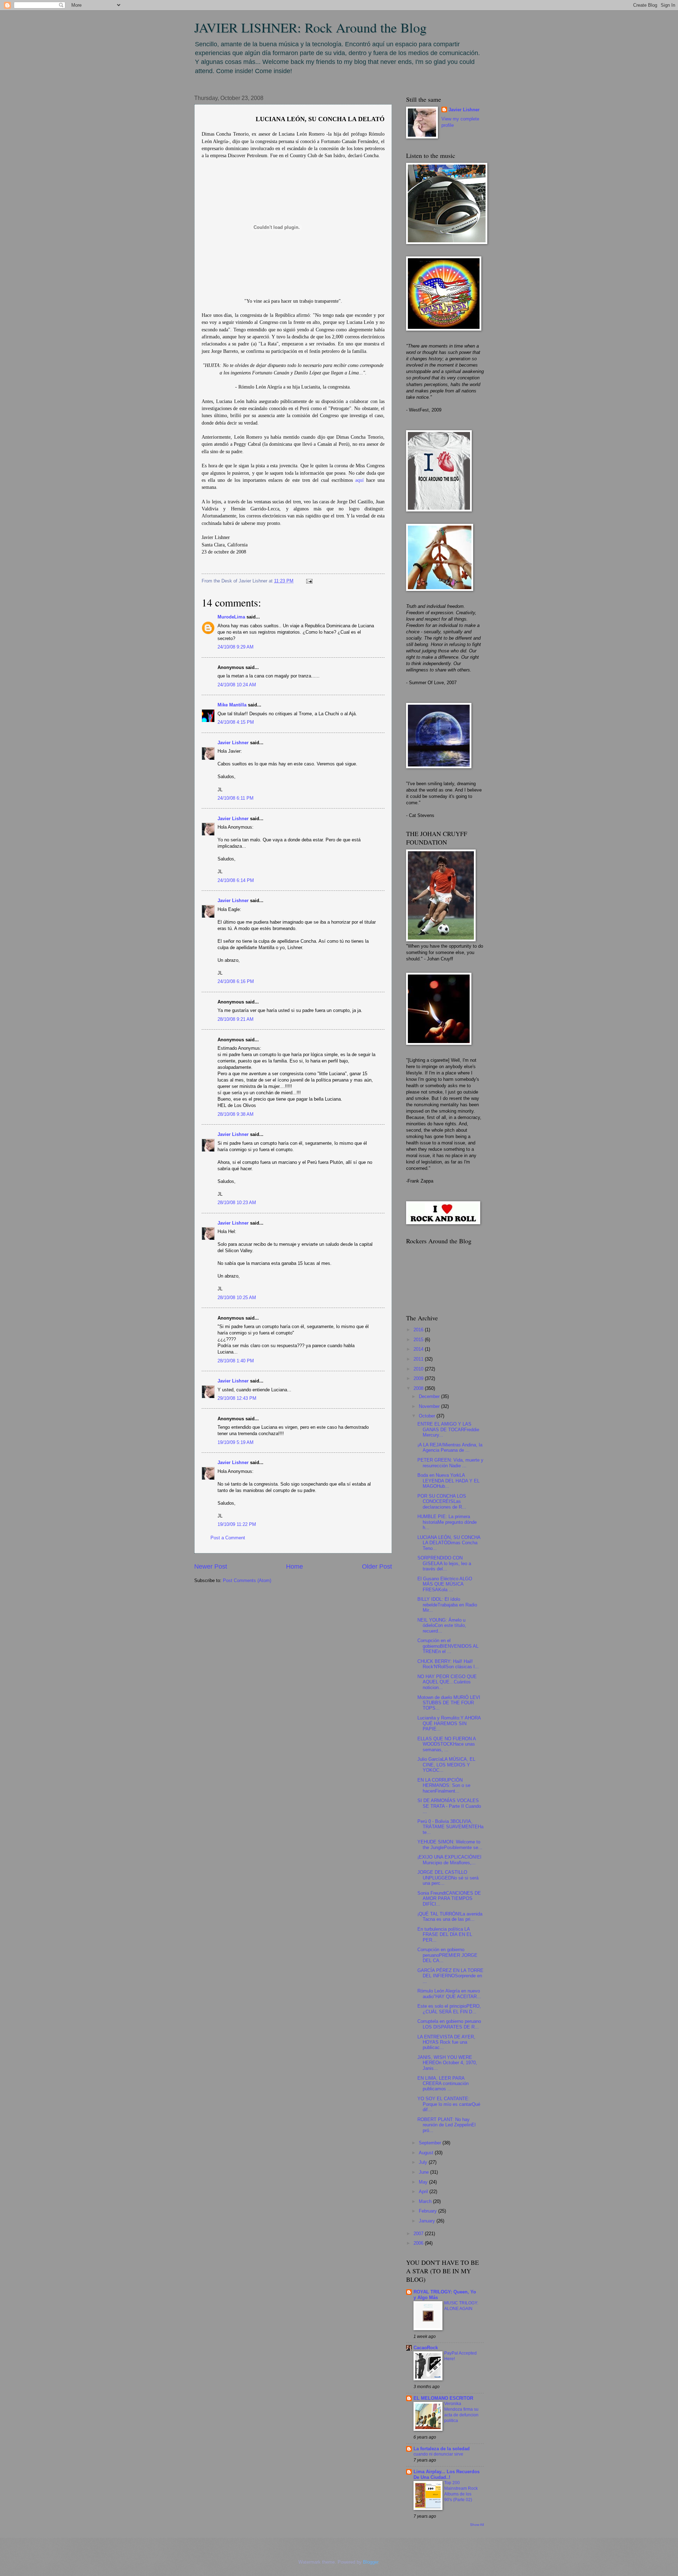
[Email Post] (308, 581)
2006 (419, 2243)
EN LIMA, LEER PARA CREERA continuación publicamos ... (443, 2084)
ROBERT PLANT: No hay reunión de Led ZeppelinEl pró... (447, 2125)
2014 (419, 1349)
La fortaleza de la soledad (442, 2449)
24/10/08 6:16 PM (236, 981)
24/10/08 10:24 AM (237, 685)
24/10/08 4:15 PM (236, 722)
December (430, 1396)
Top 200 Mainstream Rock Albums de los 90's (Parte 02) (461, 2491)
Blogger (371, 2562)
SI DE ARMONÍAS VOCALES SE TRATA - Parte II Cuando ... (449, 1806)
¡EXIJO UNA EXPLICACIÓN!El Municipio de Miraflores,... (449, 1860)
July (424, 2162)
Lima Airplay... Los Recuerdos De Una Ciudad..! (447, 2474)
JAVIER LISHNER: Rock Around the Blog (310, 27)
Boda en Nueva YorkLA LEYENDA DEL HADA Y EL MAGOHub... (448, 1481)
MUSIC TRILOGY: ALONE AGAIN (461, 2306)
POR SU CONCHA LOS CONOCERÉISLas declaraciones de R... (442, 1502)
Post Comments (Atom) (247, 1580)
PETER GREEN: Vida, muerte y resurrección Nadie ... (450, 1463)
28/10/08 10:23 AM (237, 1203)
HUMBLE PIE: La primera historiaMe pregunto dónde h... (447, 1522)
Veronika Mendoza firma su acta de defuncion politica (461, 2412)
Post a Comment (228, 1538)
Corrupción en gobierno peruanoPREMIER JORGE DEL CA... (447, 1955)
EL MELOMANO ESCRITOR (443, 2398)
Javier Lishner (233, 743)
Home (295, 1567)
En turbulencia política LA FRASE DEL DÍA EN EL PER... (445, 1935)
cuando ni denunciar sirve (438, 2454)
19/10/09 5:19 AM (236, 1442)
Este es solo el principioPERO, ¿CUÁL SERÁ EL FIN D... (449, 2009)
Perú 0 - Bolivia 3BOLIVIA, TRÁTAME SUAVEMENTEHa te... (450, 1827)
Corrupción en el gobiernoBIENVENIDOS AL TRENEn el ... (448, 1646)
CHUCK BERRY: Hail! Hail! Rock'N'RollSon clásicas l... (448, 1664)
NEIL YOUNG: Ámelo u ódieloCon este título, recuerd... (442, 1625)
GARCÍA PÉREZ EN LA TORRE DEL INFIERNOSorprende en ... (450, 1976)
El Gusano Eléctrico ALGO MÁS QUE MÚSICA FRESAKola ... (445, 1584)
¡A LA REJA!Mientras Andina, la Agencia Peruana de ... (450, 1447)
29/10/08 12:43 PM (237, 1398)
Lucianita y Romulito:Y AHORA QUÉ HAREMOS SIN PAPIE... (449, 1723)
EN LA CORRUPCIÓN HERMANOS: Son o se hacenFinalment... (444, 1786)
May (424, 2182)
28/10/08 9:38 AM (236, 1114)
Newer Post (211, 1567)
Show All (477, 2525)
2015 (419, 1340)
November (430, 1406)
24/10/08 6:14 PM (236, 880)
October (428, 1416)
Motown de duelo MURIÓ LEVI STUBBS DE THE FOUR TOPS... (449, 1703)
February (429, 2211)
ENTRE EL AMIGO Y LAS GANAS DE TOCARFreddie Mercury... (448, 1429)
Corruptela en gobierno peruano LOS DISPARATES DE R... (449, 2024)
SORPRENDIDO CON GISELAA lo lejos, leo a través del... (444, 1563)
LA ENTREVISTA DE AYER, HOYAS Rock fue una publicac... (446, 2042)
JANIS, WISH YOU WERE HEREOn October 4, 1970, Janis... (447, 2063)
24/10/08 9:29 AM (236, 647)
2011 (419, 1359)
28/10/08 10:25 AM (237, 1298)
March (426, 2201)
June (424, 2172)
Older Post (377, 1567)
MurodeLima (231, 617)
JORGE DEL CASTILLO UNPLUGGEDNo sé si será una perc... (448, 1878)
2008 (419, 1388)
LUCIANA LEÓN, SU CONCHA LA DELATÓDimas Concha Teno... (449, 1543)
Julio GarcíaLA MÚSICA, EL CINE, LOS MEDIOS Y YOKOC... (446, 1765)
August (427, 2153)
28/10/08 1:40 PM (236, 1361)
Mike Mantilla (232, 705)
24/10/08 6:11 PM (236, 798)
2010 (419, 1369)
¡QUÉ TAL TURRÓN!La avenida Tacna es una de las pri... (450, 1917)
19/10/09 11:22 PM (237, 1524)
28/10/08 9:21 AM (236, 1019)
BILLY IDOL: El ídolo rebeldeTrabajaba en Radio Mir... (447, 1605)
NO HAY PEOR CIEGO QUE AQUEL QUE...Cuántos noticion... (447, 1682)
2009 (419, 1378)
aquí (359, 480)
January (428, 2221)
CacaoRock (426, 2348)
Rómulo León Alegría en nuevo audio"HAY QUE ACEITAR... (449, 1994)
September (431, 2143)
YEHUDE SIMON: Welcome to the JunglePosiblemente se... (450, 1844)
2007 (419, 2234)
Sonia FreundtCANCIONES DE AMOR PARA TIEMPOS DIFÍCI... (449, 1899)
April (424, 2192)
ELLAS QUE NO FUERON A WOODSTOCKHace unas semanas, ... (447, 1744)
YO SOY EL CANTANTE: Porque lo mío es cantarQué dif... (449, 2104)
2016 (419, 1330)
